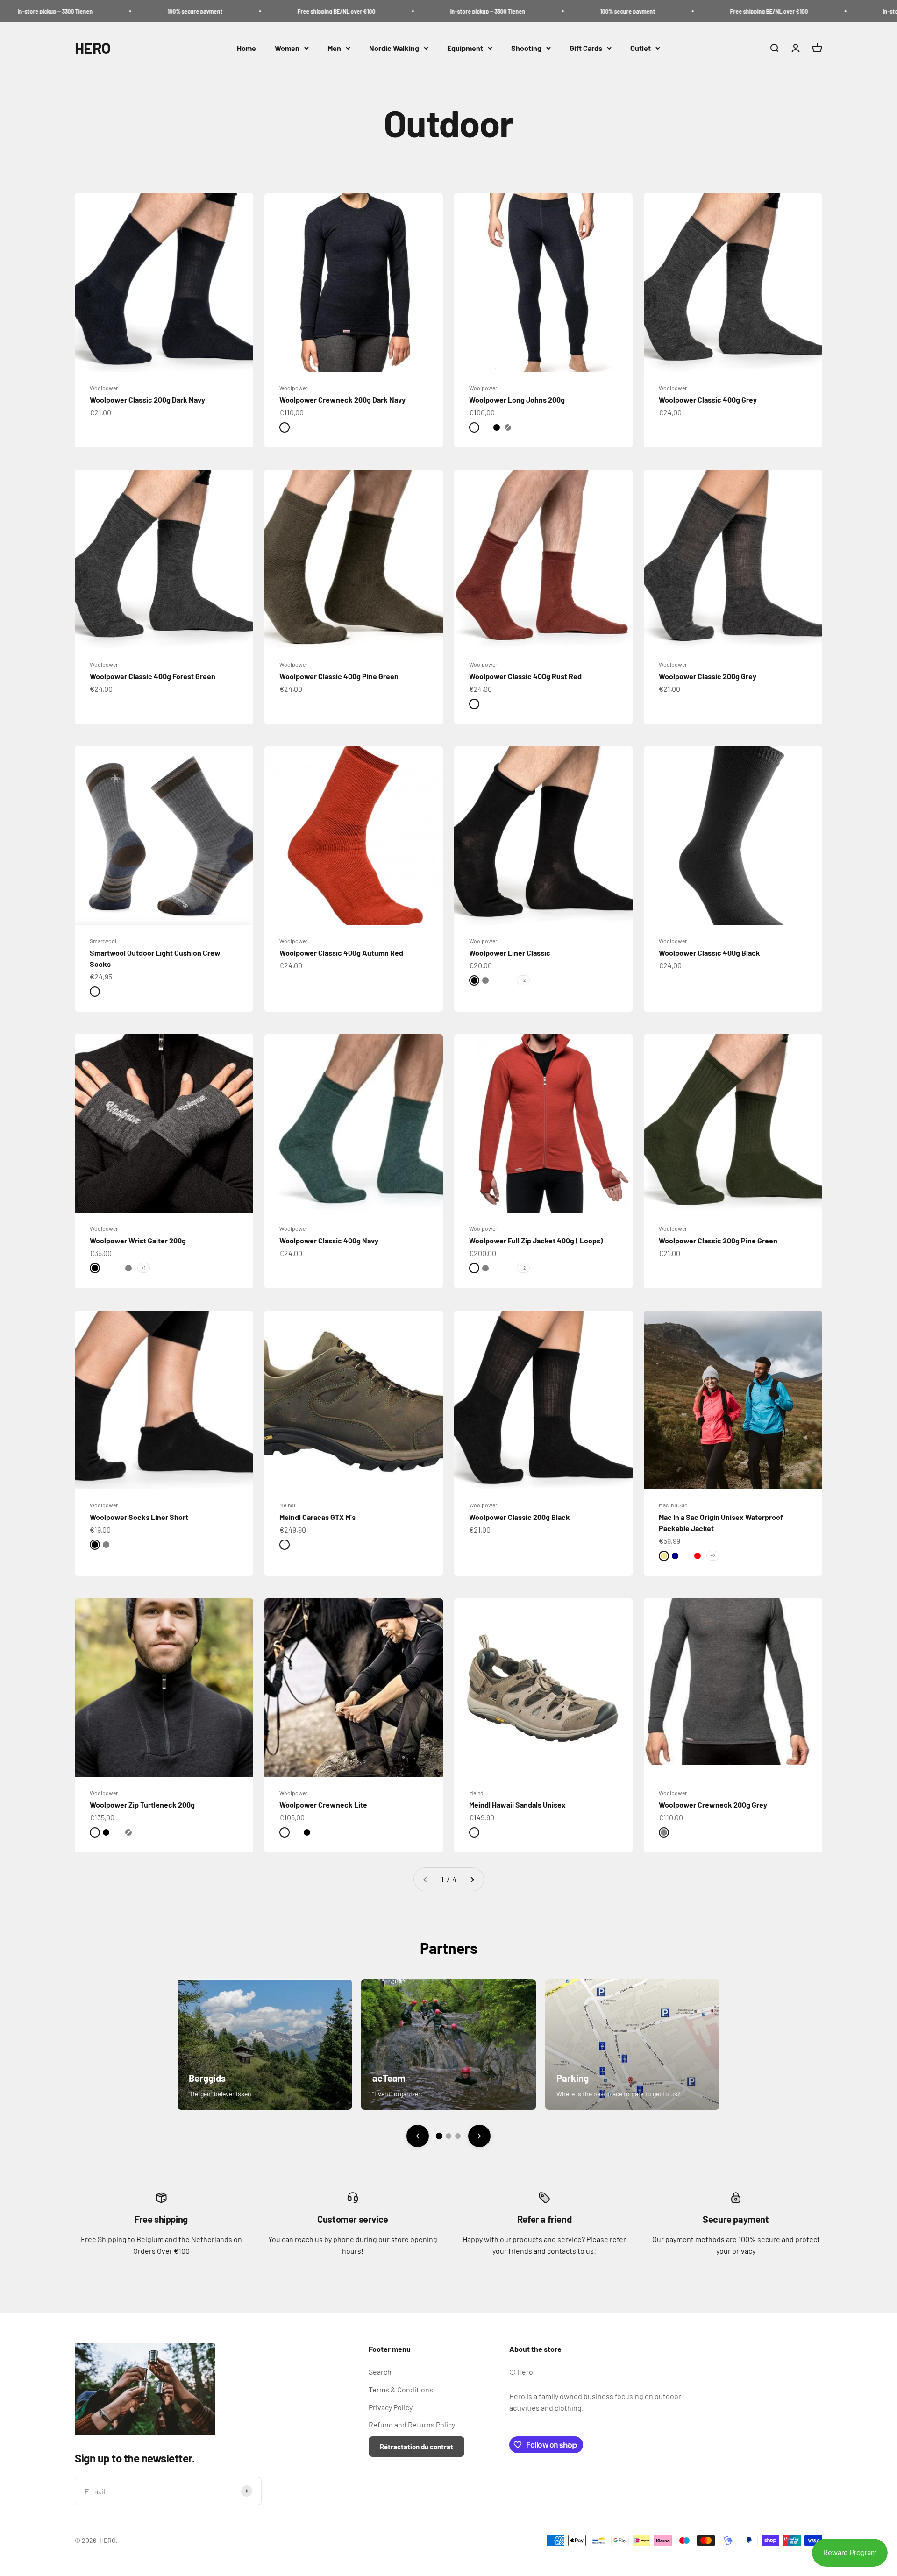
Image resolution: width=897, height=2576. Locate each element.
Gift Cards (586, 48)
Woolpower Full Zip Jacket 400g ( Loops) (536, 1240)
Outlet (641, 48)
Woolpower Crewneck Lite (323, 1805)
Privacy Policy (391, 2407)
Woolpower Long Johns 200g (517, 400)
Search (380, 2372)
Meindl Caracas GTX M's (317, 1517)
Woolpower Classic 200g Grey (708, 676)
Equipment (465, 48)
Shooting (526, 48)
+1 (144, 1268)
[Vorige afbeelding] (418, 2136)
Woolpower (104, 388)
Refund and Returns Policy (412, 2424)
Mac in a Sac (673, 1505)
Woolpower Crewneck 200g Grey (713, 1805)
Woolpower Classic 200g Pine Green (718, 1240)
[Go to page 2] (472, 1880)
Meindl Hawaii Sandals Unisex (517, 1805)
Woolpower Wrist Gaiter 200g (138, 1240)
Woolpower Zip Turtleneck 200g (142, 1805)
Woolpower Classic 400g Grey (708, 400)
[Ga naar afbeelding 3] (458, 2136)
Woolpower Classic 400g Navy (329, 1240)
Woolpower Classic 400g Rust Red (525, 676)
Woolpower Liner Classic (510, 953)
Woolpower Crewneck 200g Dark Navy (342, 400)
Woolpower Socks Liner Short (139, 1517)
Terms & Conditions (401, 2389)
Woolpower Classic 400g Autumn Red (341, 953)
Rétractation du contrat (416, 2447)
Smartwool (103, 941)
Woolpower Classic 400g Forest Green (153, 676)
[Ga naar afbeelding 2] (448, 2136)
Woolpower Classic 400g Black (709, 953)
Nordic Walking (394, 48)
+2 (523, 980)
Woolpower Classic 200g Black (520, 1517)
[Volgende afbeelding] (479, 2136)
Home (246, 48)
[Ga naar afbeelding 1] (439, 2136)
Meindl (287, 1505)
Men (334, 48)
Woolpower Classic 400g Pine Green (339, 676)
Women (287, 48)
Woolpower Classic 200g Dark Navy (147, 400)
